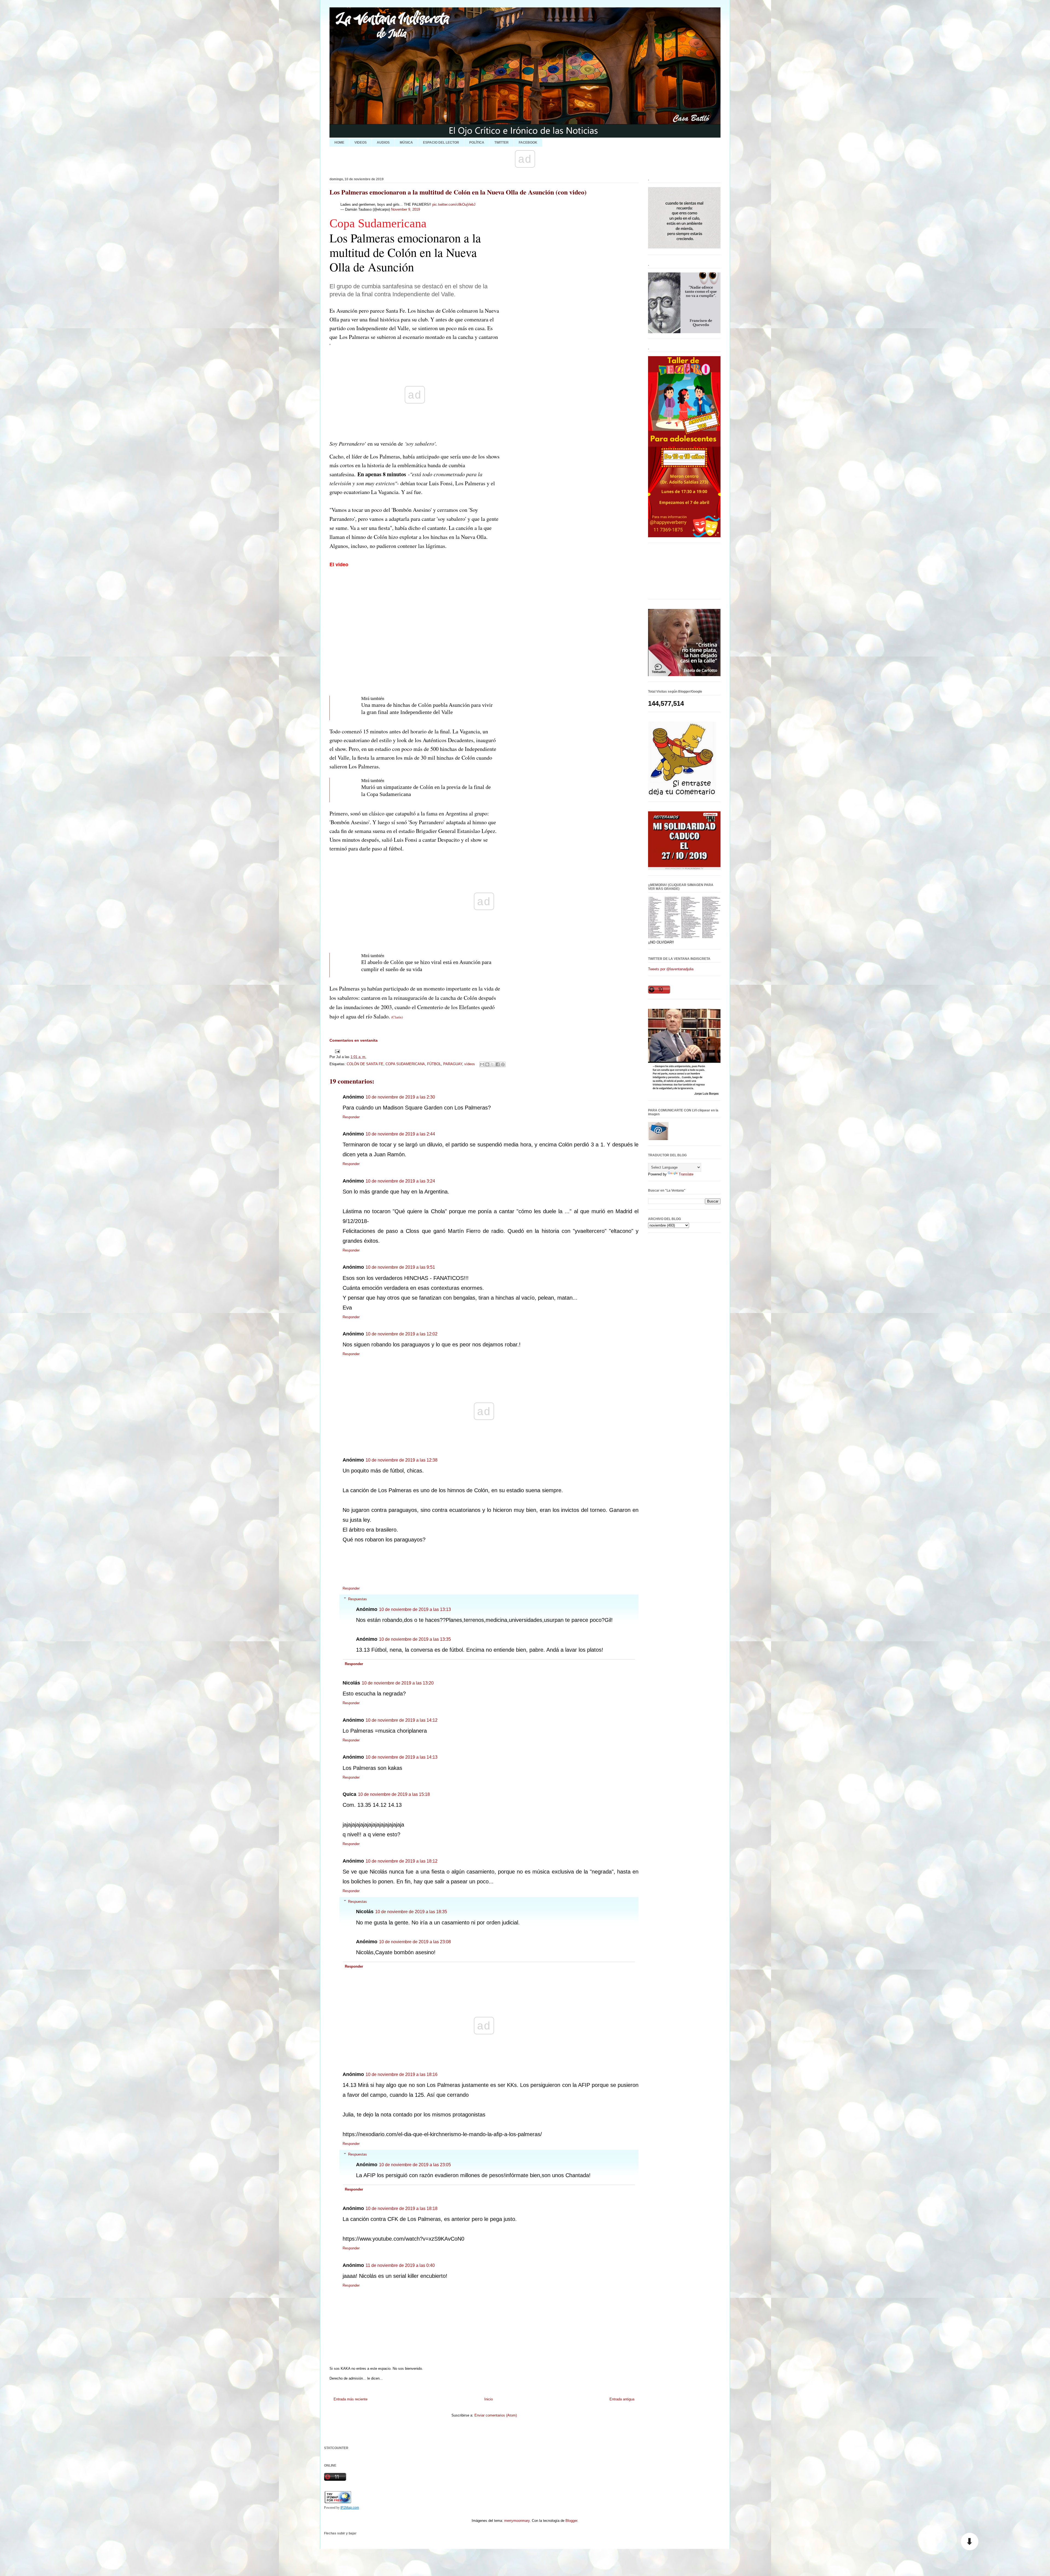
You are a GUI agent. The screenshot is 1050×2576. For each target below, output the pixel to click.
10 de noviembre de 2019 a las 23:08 (415, 1942)
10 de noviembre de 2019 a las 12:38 (402, 1460)
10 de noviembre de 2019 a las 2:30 (400, 1097)
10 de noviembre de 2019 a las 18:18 (402, 2208)
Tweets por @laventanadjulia (671, 969)
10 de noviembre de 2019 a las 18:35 (411, 1912)
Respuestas (358, 1599)
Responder (351, 1117)
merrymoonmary (517, 2521)
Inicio (488, 2399)
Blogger (571, 2521)
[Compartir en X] (492, 1064)
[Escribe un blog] (487, 1064)
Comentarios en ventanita (354, 1040)
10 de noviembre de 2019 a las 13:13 (415, 1609)
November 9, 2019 (406, 209)
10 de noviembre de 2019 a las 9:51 (400, 1267)
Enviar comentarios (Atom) (496, 2415)
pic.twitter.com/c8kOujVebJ (454, 204)
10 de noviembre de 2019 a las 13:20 (398, 1683)
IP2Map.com (350, 2508)
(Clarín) (397, 1017)
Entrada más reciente (351, 2399)
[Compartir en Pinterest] (503, 1064)
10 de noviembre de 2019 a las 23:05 (415, 2165)
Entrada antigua (622, 2399)
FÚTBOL (434, 1064)
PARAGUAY (453, 1064)
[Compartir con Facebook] (498, 1064)
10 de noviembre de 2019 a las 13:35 (415, 1639)
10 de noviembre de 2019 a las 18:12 (402, 1861)
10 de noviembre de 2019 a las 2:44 (400, 1134)
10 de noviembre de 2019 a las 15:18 (394, 1794)
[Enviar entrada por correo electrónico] (336, 1051)
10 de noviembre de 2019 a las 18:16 (402, 2074)
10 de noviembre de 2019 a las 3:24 (400, 1181)
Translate (686, 1174)
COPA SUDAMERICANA (405, 1064)
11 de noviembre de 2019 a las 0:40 (400, 2265)
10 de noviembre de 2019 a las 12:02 (402, 1334)
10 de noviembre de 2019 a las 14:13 (402, 1757)
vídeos (470, 1064)
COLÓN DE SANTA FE (365, 1064)
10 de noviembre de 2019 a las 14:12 (402, 1720)
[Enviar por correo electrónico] (482, 1064)
